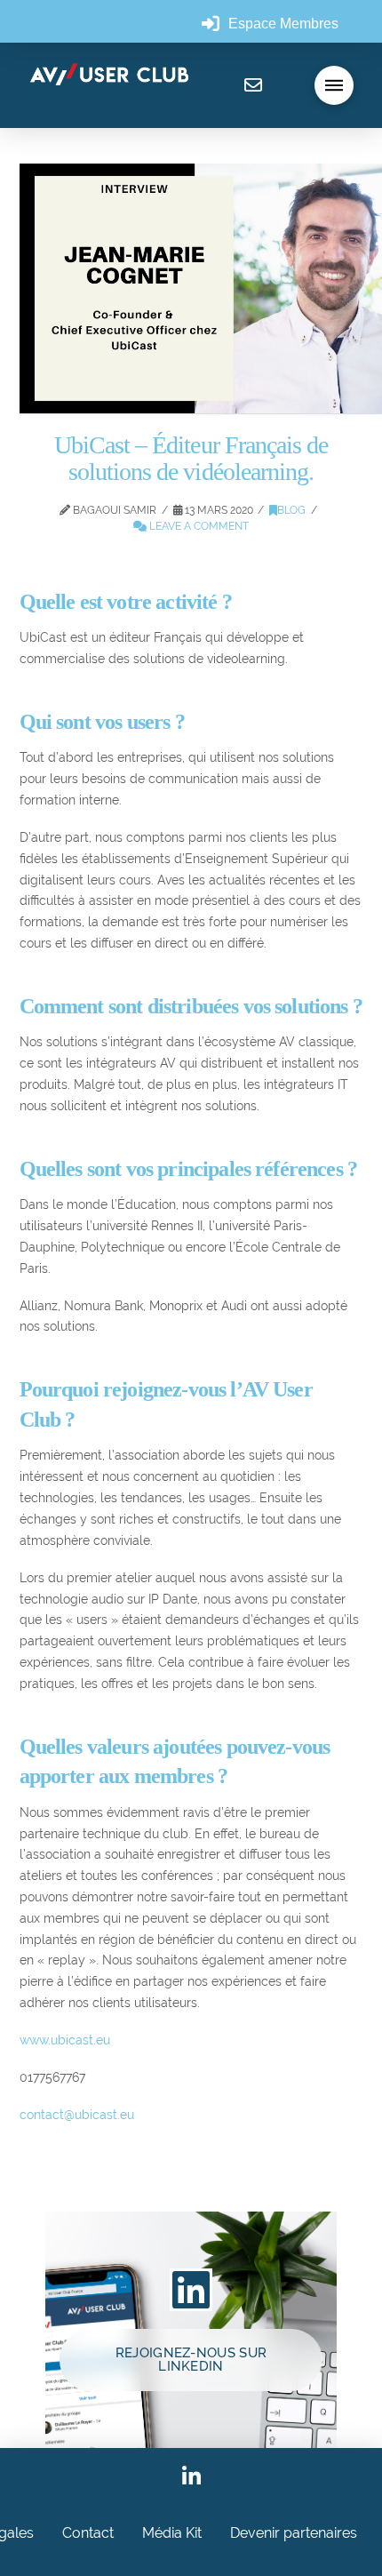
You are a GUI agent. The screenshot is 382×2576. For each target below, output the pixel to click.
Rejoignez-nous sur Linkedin (191, 2360)
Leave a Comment (198, 526)
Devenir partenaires (294, 2533)
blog (291, 510)
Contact (88, 2533)
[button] (334, 85)
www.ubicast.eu (65, 2040)
